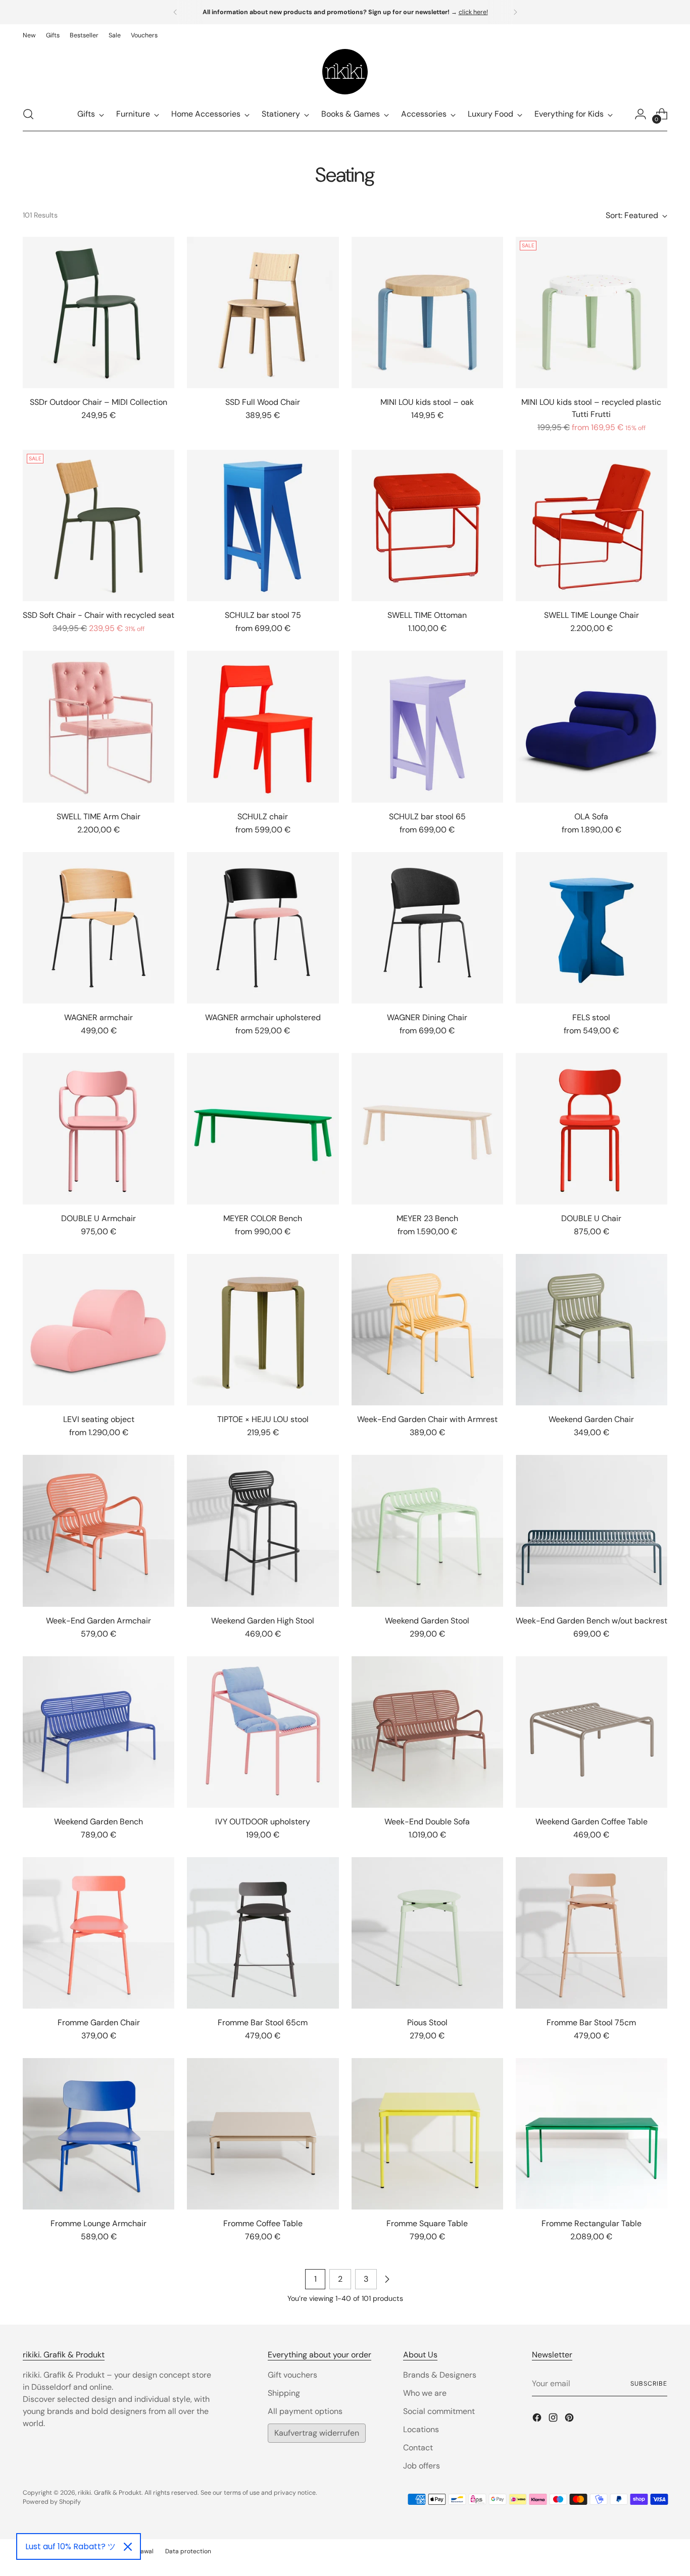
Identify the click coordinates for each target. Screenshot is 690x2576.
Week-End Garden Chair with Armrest (427, 1419)
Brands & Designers (440, 2375)
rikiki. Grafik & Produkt (110, 2493)
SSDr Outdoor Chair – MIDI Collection (98, 402)
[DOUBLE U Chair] (592, 1129)
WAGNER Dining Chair (427, 1017)
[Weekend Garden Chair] (592, 1330)
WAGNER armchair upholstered (263, 1017)
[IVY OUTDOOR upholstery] (263, 1732)
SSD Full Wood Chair (263, 402)
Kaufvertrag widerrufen (317, 2433)
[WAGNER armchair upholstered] (263, 928)
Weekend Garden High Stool (263, 1621)
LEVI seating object (99, 1419)
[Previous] (175, 12)
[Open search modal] (28, 114)
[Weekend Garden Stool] (427, 1531)
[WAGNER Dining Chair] (427, 928)
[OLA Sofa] (592, 726)
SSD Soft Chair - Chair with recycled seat (98, 615)
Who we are (425, 2393)
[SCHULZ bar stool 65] (427, 726)
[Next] (515, 12)
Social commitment (439, 2411)
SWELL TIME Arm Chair (98, 817)
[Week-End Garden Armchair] (98, 1531)
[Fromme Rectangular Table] (592, 2134)
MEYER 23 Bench (427, 1218)
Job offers (422, 2466)
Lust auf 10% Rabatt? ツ (70, 2546)
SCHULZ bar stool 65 (427, 817)
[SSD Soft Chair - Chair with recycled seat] (98, 525)
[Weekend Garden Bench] (98, 1732)
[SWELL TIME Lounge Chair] (592, 525)
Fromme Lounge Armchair (98, 2223)
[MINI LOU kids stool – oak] (427, 312)
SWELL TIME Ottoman (427, 615)
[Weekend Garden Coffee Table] (592, 1732)
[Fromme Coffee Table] (263, 2134)
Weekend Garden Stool (427, 1621)
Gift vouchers (292, 2375)
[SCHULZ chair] (263, 726)
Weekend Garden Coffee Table (592, 1822)
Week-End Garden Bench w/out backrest (592, 1621)
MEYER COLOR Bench (263, 1218)
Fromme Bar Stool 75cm (591, 2022)
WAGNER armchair (98, 1017)
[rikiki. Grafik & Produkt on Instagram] (554, 2419)
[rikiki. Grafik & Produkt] (345, 72)
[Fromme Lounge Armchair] (98, 2134)
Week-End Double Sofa (427, 1822)
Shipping (284, 2393)
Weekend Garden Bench (98, 1822)
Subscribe (649, 2384)
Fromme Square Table (427, 2223)
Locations (421, 2429)
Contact (418, 2448)
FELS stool (591, 1017)
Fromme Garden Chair (99, 2022)
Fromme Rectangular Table (592, 2223)
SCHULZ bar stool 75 (263, 615)
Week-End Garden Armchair (98, 1621)
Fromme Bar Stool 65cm (263, 2022)
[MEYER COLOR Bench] (263, 1129)
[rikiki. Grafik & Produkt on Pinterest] (570, 2419)
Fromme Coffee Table (263, 2223)
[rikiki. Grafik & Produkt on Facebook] (538, 2419)
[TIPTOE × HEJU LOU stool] (263, 1330)
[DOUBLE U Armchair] (98, 1129)
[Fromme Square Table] (427, 2134)
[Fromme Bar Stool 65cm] (263, 1933)
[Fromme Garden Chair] (98, 1933)
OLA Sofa (591, 817)
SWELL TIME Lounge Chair (592, 615)
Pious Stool (427, 2022)
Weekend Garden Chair (591, 1419)
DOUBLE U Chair (591, 1218)
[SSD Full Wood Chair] (263, 312)
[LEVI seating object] (98, 1330)
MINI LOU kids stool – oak (427, 402)
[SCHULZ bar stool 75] (263, 525)
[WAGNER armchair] (98, 928)
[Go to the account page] (640, 114)
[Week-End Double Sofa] (427, 1732)
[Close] (128, 2547)
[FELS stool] (592, 928)
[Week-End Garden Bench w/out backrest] (592, 1531)
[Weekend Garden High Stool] (263, 1531)
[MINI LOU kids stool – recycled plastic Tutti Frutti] (592, 312)
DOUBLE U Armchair (98, 1218)
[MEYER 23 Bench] (427, 1129)
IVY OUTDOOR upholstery (263, 1822)
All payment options (305, 2411)
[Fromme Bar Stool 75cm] (592, 1933)
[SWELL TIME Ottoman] (427, 525)
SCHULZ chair (263, 817)
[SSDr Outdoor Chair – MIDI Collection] (98, 312)
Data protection (188, 2551)
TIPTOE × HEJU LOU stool (263, 1419)
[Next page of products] (387, 2279)
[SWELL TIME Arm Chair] (98, 726)
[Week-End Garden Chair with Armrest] (427, 1330)
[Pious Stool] (427, 1933)
